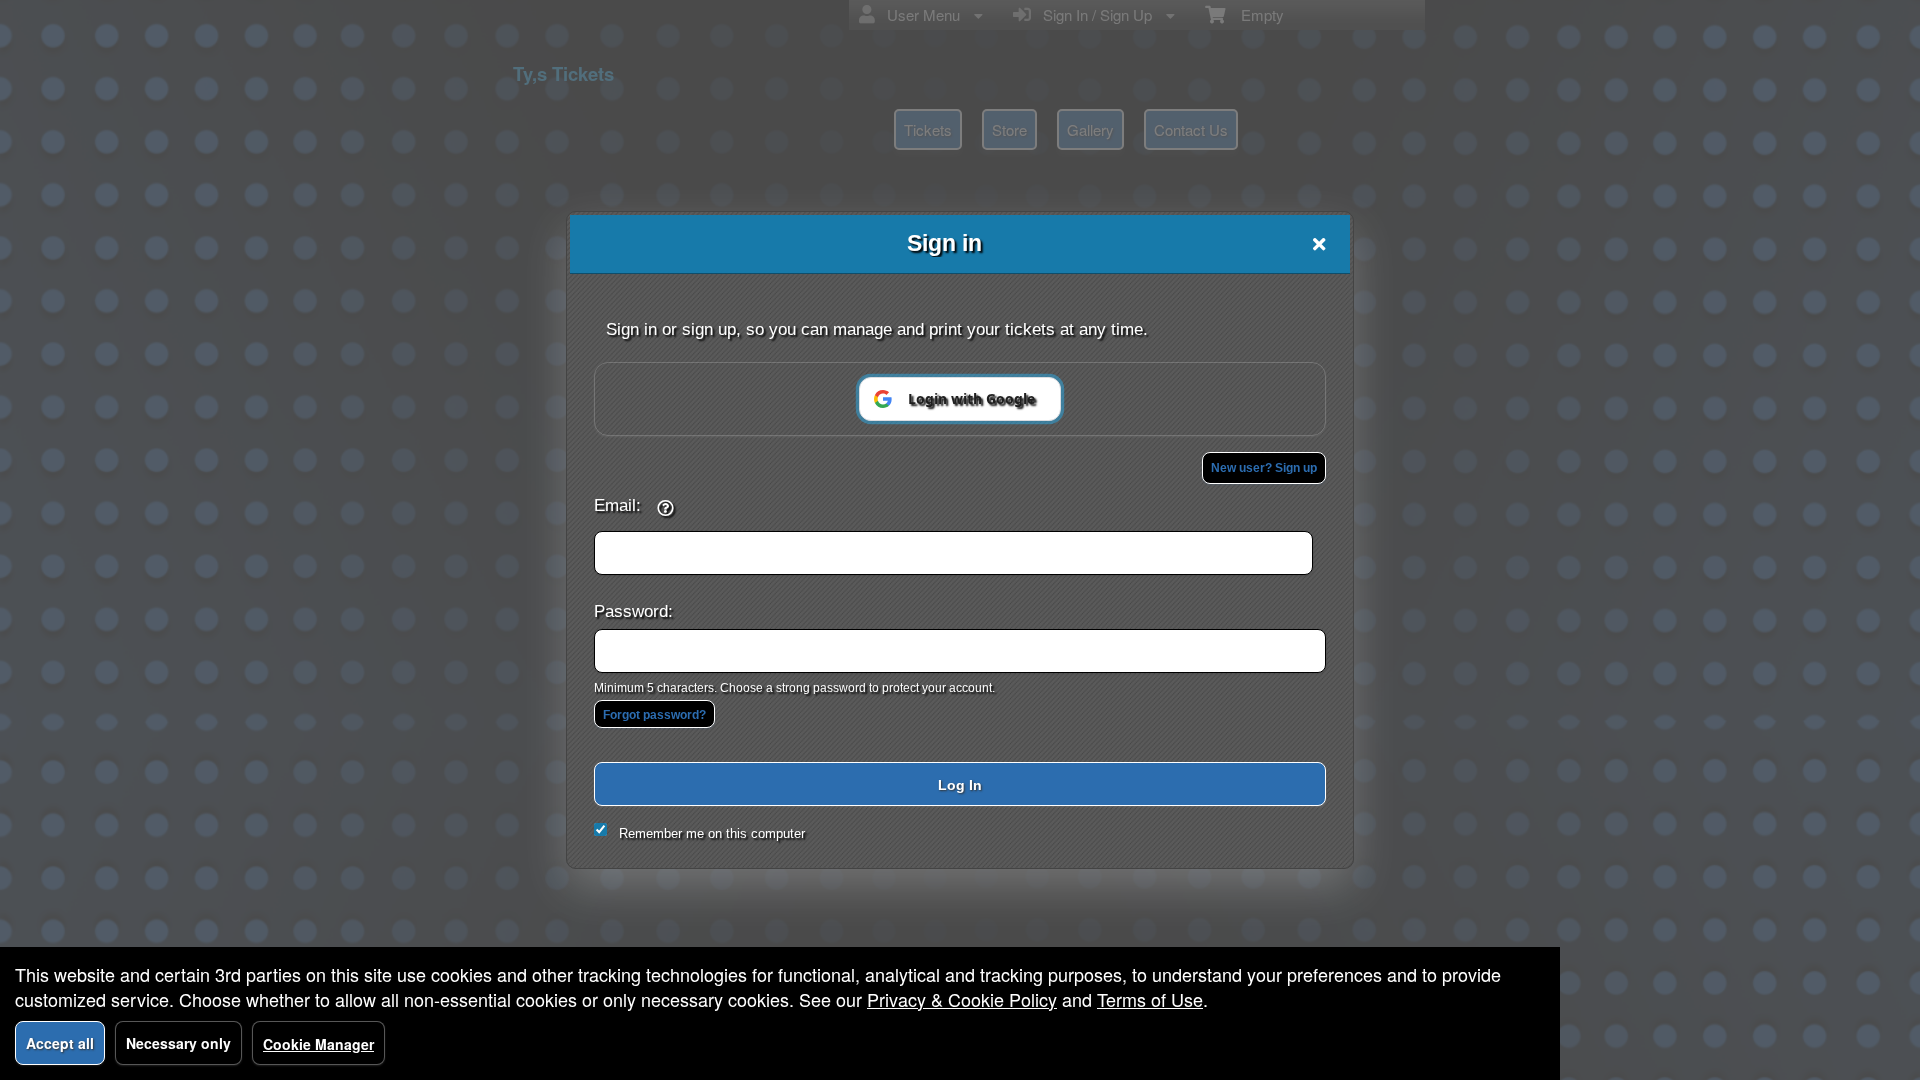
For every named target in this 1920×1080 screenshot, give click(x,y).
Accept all (60, 1043)
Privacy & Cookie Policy (962, 999)
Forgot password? (654, 715)
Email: (617, 505)
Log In (960, 785)
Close (1319, 244)
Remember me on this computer (712, 833)
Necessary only (178, 1043)
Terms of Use (1150, 999)
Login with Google (971, 398)
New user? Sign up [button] (1264, 468)
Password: (633, 611)
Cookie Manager (318, 1044)
